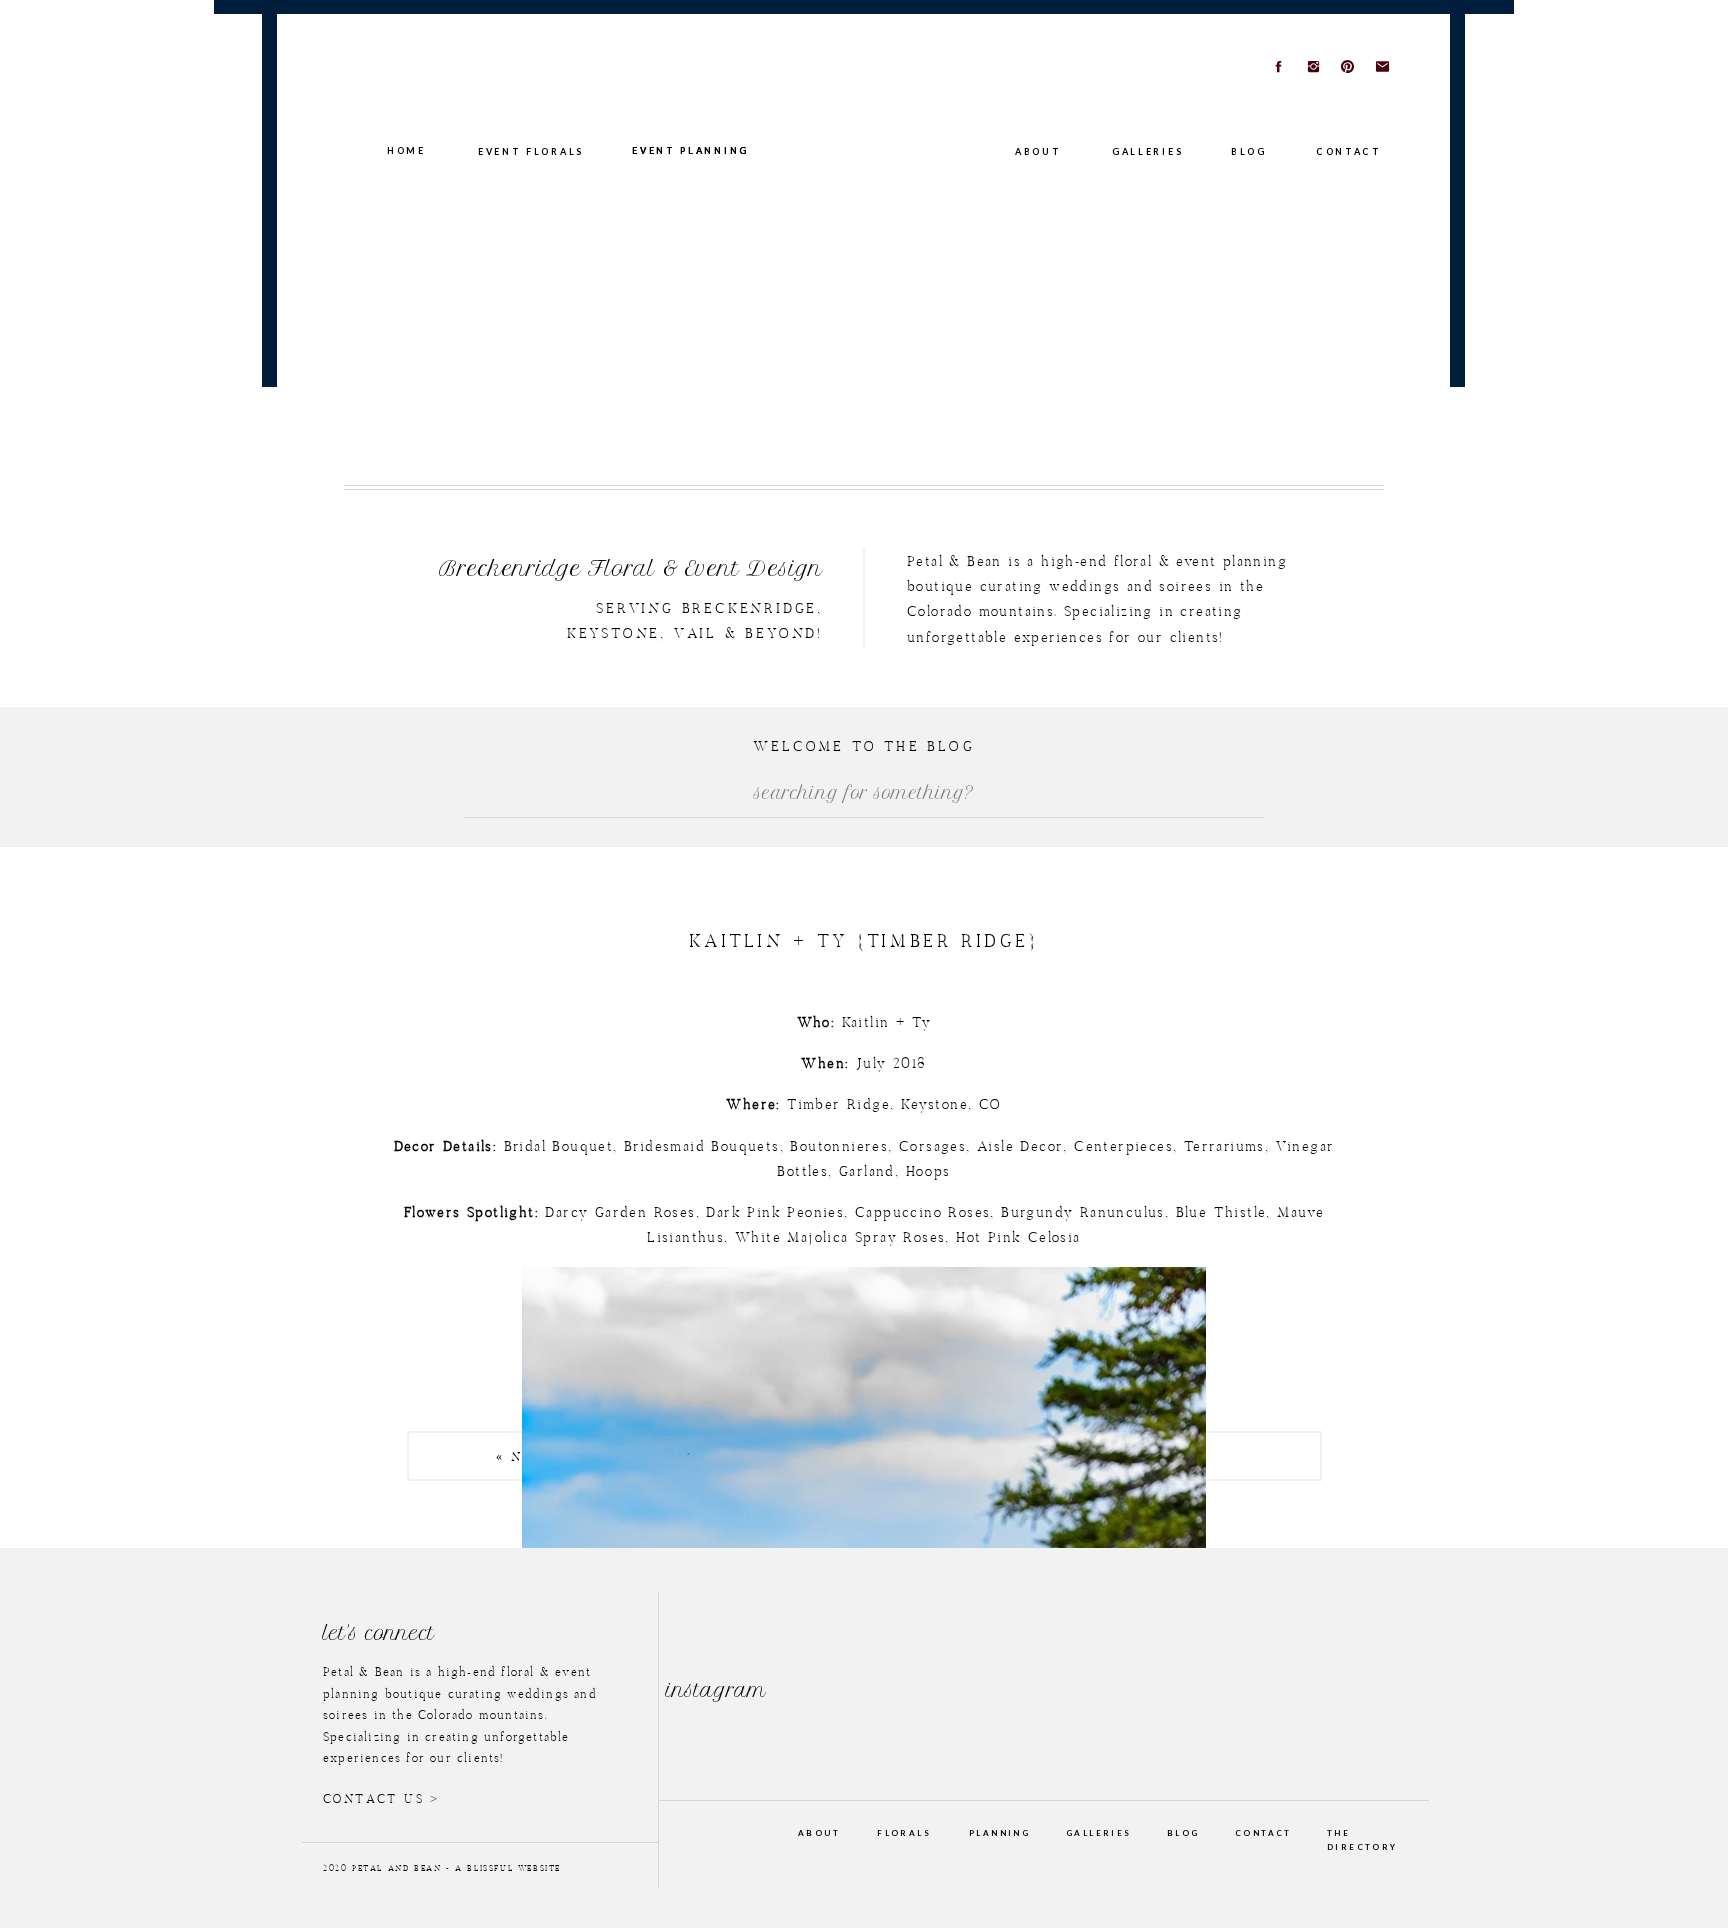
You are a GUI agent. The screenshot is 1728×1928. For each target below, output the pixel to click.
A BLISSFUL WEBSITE (508, 1869)
